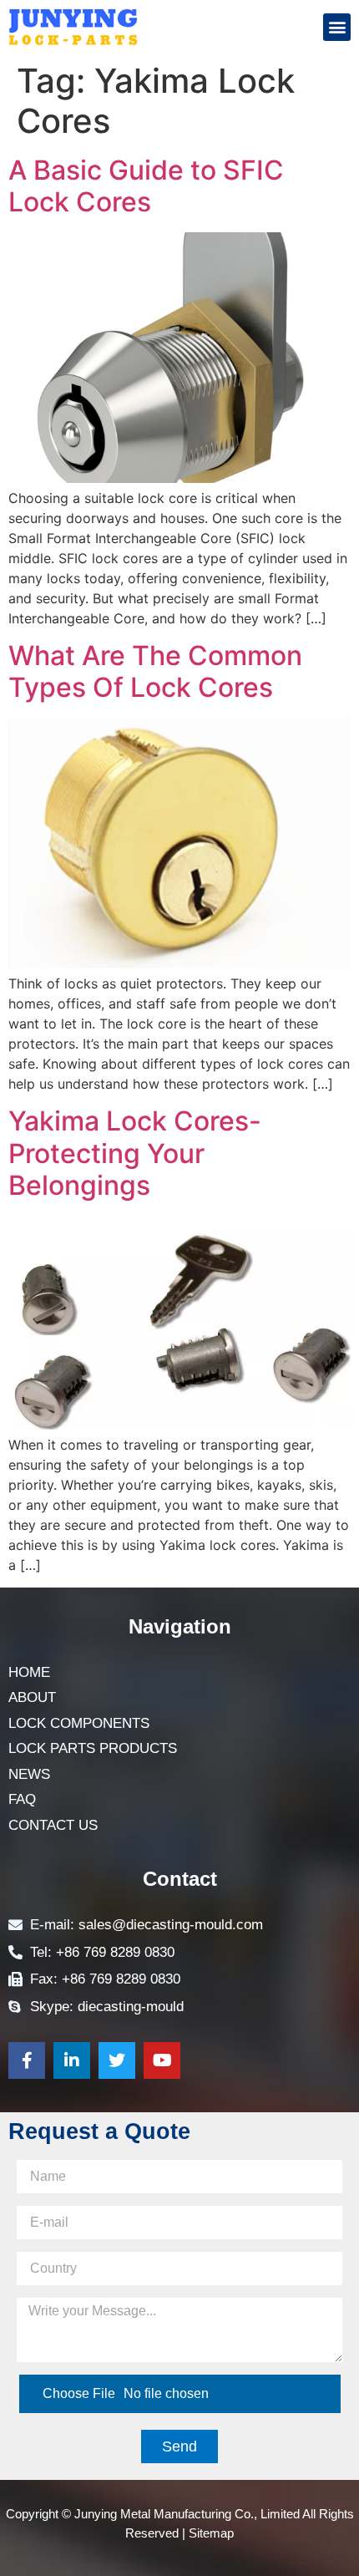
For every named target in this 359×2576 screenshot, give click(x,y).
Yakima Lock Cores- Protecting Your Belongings (135, 1153)
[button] (337, 27)
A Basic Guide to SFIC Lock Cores (146, 186)
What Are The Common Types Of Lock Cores (155, 671)
